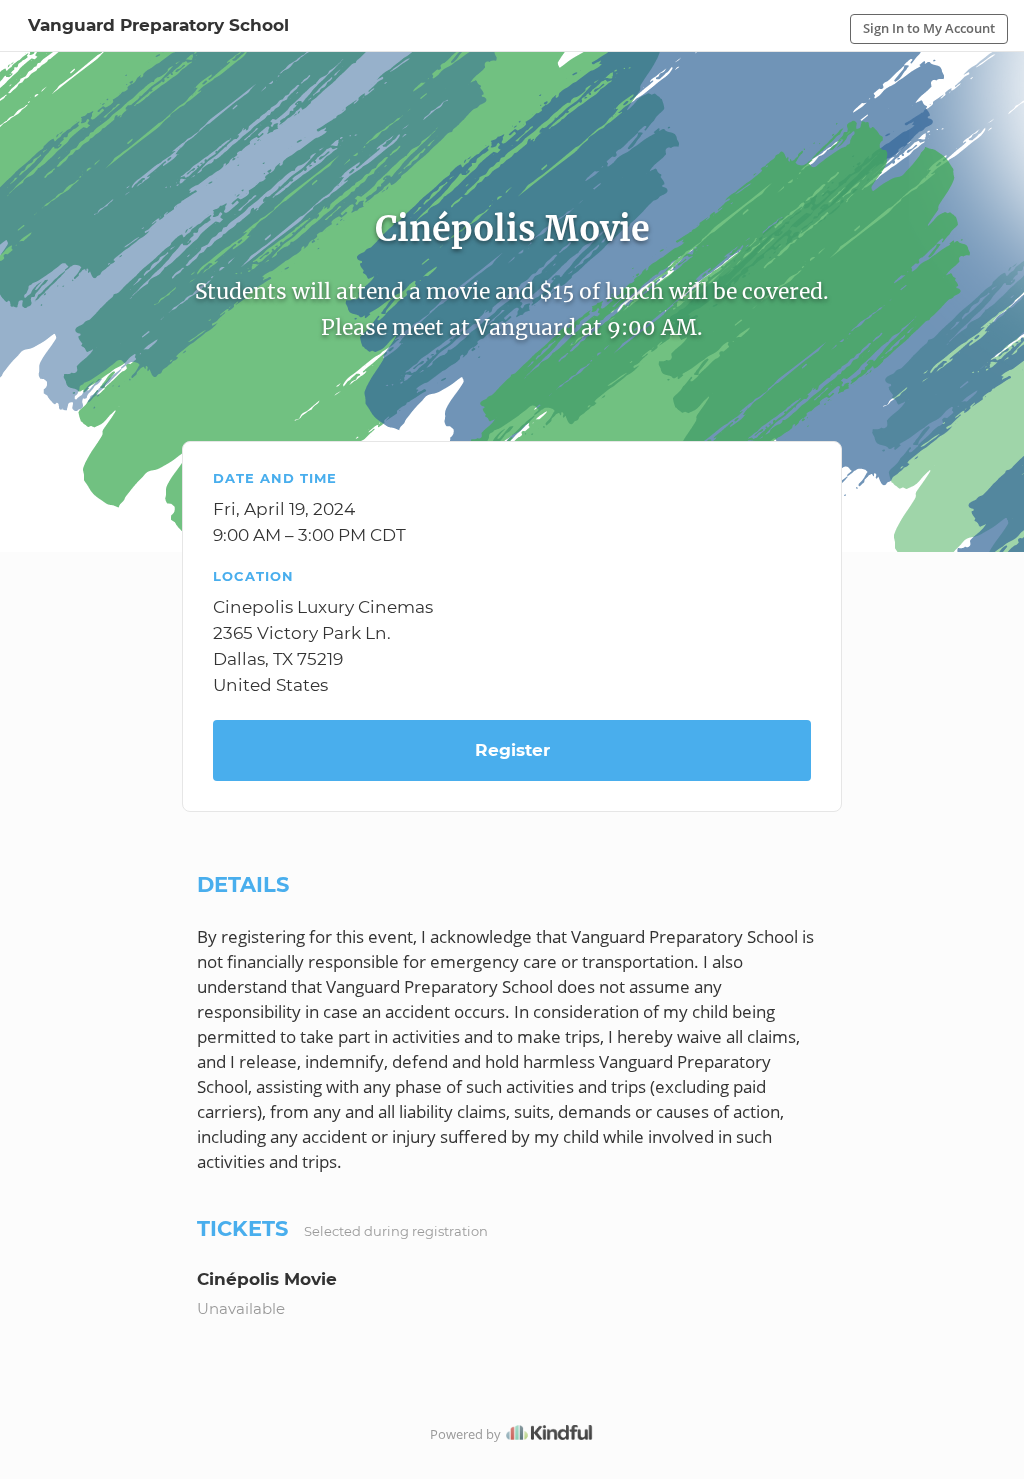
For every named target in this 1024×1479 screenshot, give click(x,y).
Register (512, 750)
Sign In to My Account (929, 28)
